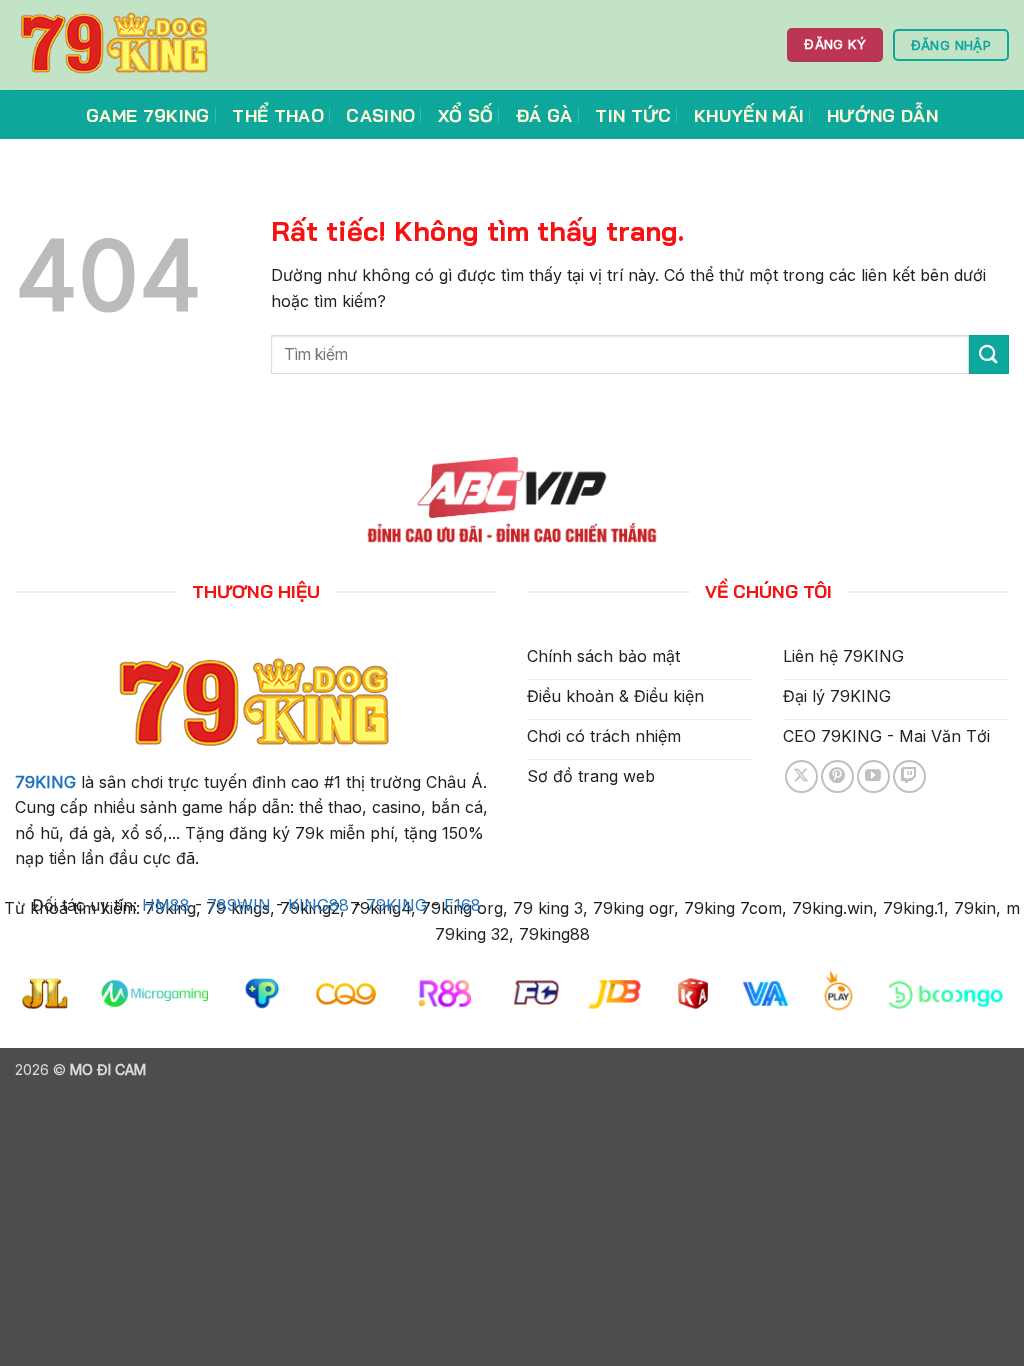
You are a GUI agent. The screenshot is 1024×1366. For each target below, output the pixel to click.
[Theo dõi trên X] (801, 776)
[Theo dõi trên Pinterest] (837, 776)
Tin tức (633, 115)
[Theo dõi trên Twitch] (909, 776)
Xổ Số (466, 115)
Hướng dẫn (882, 115)
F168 (462, 905)
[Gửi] (989, 354)
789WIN (239, 905)
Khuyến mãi (749, 115)
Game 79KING (148, 115)
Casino (380, 115)
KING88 (318, 905)
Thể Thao (278, 115)
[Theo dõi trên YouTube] (873, 776)
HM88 (166, 905)
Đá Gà (544, 115)
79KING (45, 782)
